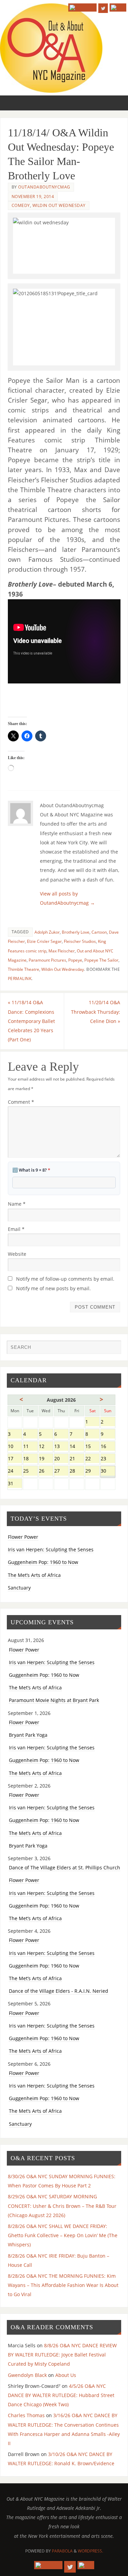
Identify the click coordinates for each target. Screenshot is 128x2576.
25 (30, 1471)
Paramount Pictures (47, 960)
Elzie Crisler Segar (44, 941)
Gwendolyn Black (27, 2375)
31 (15, 1484)
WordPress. (90, 2551)
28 (77, 1471)
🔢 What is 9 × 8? (31, 1170)
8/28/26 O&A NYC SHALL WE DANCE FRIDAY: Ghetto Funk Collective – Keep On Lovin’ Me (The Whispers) (63, 2235)
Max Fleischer (62, 951)
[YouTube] (82, 7)
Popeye (75, 960)
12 (46, 1447)
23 (108, 1459)
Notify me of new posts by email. (53, 1288)
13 (61, 1447)
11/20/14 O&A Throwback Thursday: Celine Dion (96, 1012)
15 (92, 1447)
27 (61, 1471)
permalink (20, 978)
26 (46, 1471)
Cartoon (99, 932)
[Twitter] (103, 8)
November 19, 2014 (33, 197)
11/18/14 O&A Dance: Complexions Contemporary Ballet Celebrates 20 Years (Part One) (31, 1021)
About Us (66, 2375)
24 (15, 1471)
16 (108, 1447)
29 (92, 1471)
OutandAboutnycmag (44, 187)
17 (15, 1459)
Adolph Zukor (47, 932)
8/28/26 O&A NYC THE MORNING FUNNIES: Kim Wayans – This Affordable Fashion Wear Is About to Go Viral (63, 2285)
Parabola (62, 2551)
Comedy (21, 205)
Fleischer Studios (80, 941)
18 (30, 1459)
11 (30, 1447)
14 (77, 1447)
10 (15, 1447)
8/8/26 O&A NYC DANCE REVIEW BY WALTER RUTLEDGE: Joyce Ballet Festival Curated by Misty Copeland (62, 2355)
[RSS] (118, 7)
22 (92, 1459)
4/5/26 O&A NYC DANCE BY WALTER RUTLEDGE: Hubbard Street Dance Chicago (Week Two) (61, 2395)
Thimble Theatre (24, 969)
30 (108, 1471)
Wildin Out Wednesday (59, 205)
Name (17, 1204)
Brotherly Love (76, 932)
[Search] (113, 1349)
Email (16, 1229)
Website (17, 1254)
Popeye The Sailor (101, 960)
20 (61, 1459)
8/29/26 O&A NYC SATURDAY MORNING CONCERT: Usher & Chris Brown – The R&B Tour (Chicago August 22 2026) (62, 2206)
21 (77, 1459)
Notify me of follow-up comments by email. (65, 1279)
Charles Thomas (26, 2415)
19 (46, 1459)
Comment (21, 1102)
